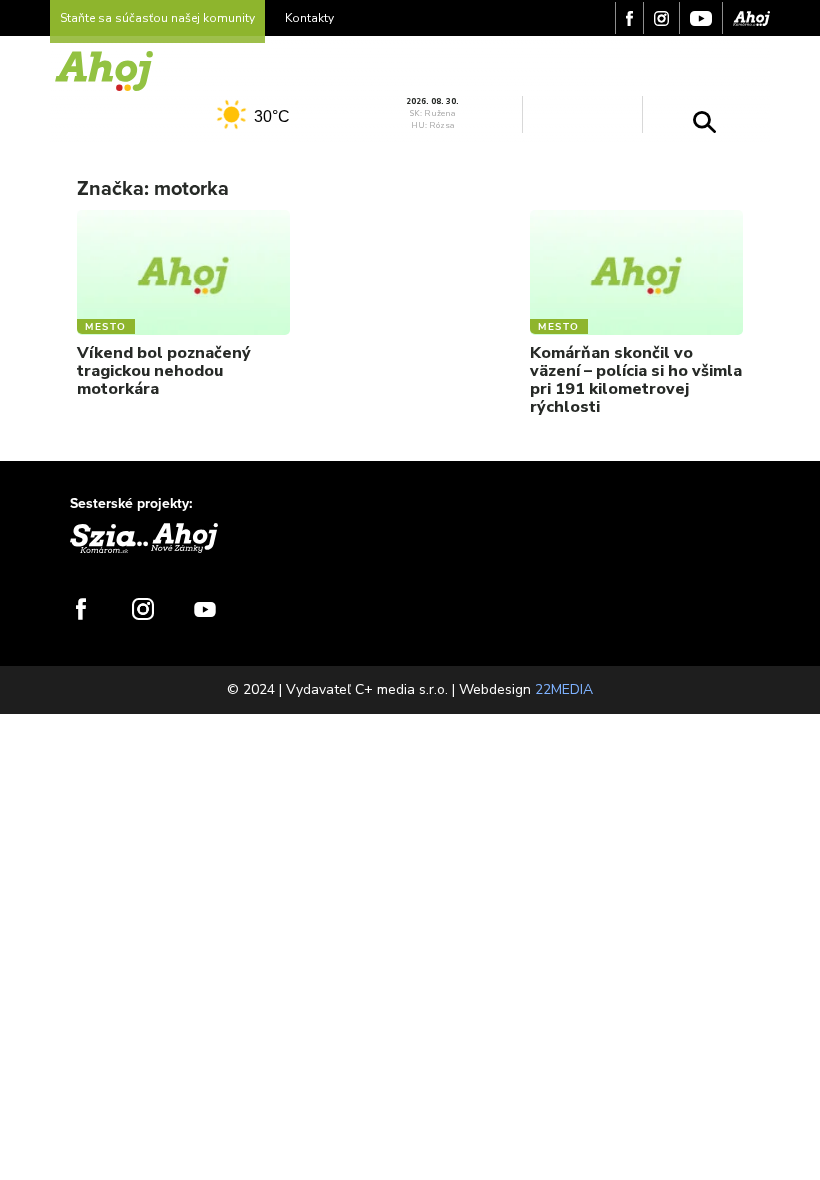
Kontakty (309, 18)
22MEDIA (564, 689)
